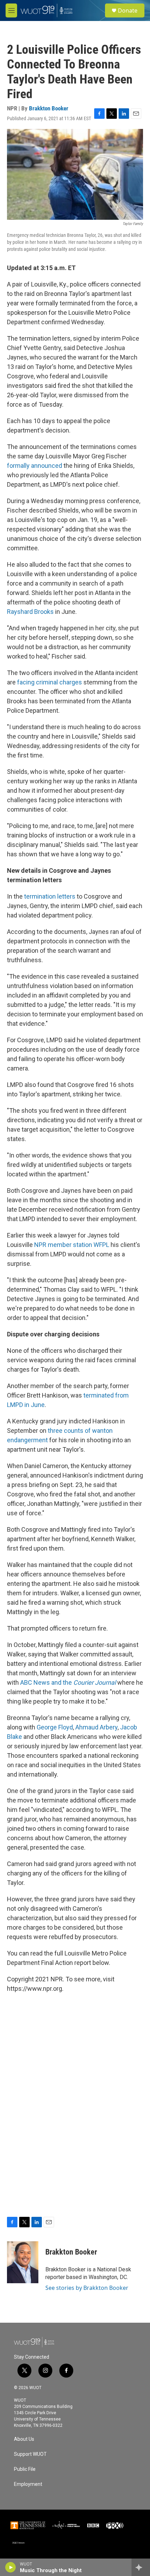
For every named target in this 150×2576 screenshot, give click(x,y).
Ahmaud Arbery (96, 1727)
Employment (28, 2484)
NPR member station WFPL (72, 1245)
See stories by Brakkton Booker (87, 2288)
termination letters (50, 896)
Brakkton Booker (49, 108)
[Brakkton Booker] (23, 2262)
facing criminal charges (50, 682)
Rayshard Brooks (30, 612)
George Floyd (55, 1727)
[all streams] (141, 2567)
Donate (128, 10)
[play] (11, 2567)
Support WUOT (30, 2454)
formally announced (35, 466)
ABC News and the (68, 1682)
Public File (25, 2469)
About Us (24, 2439)
